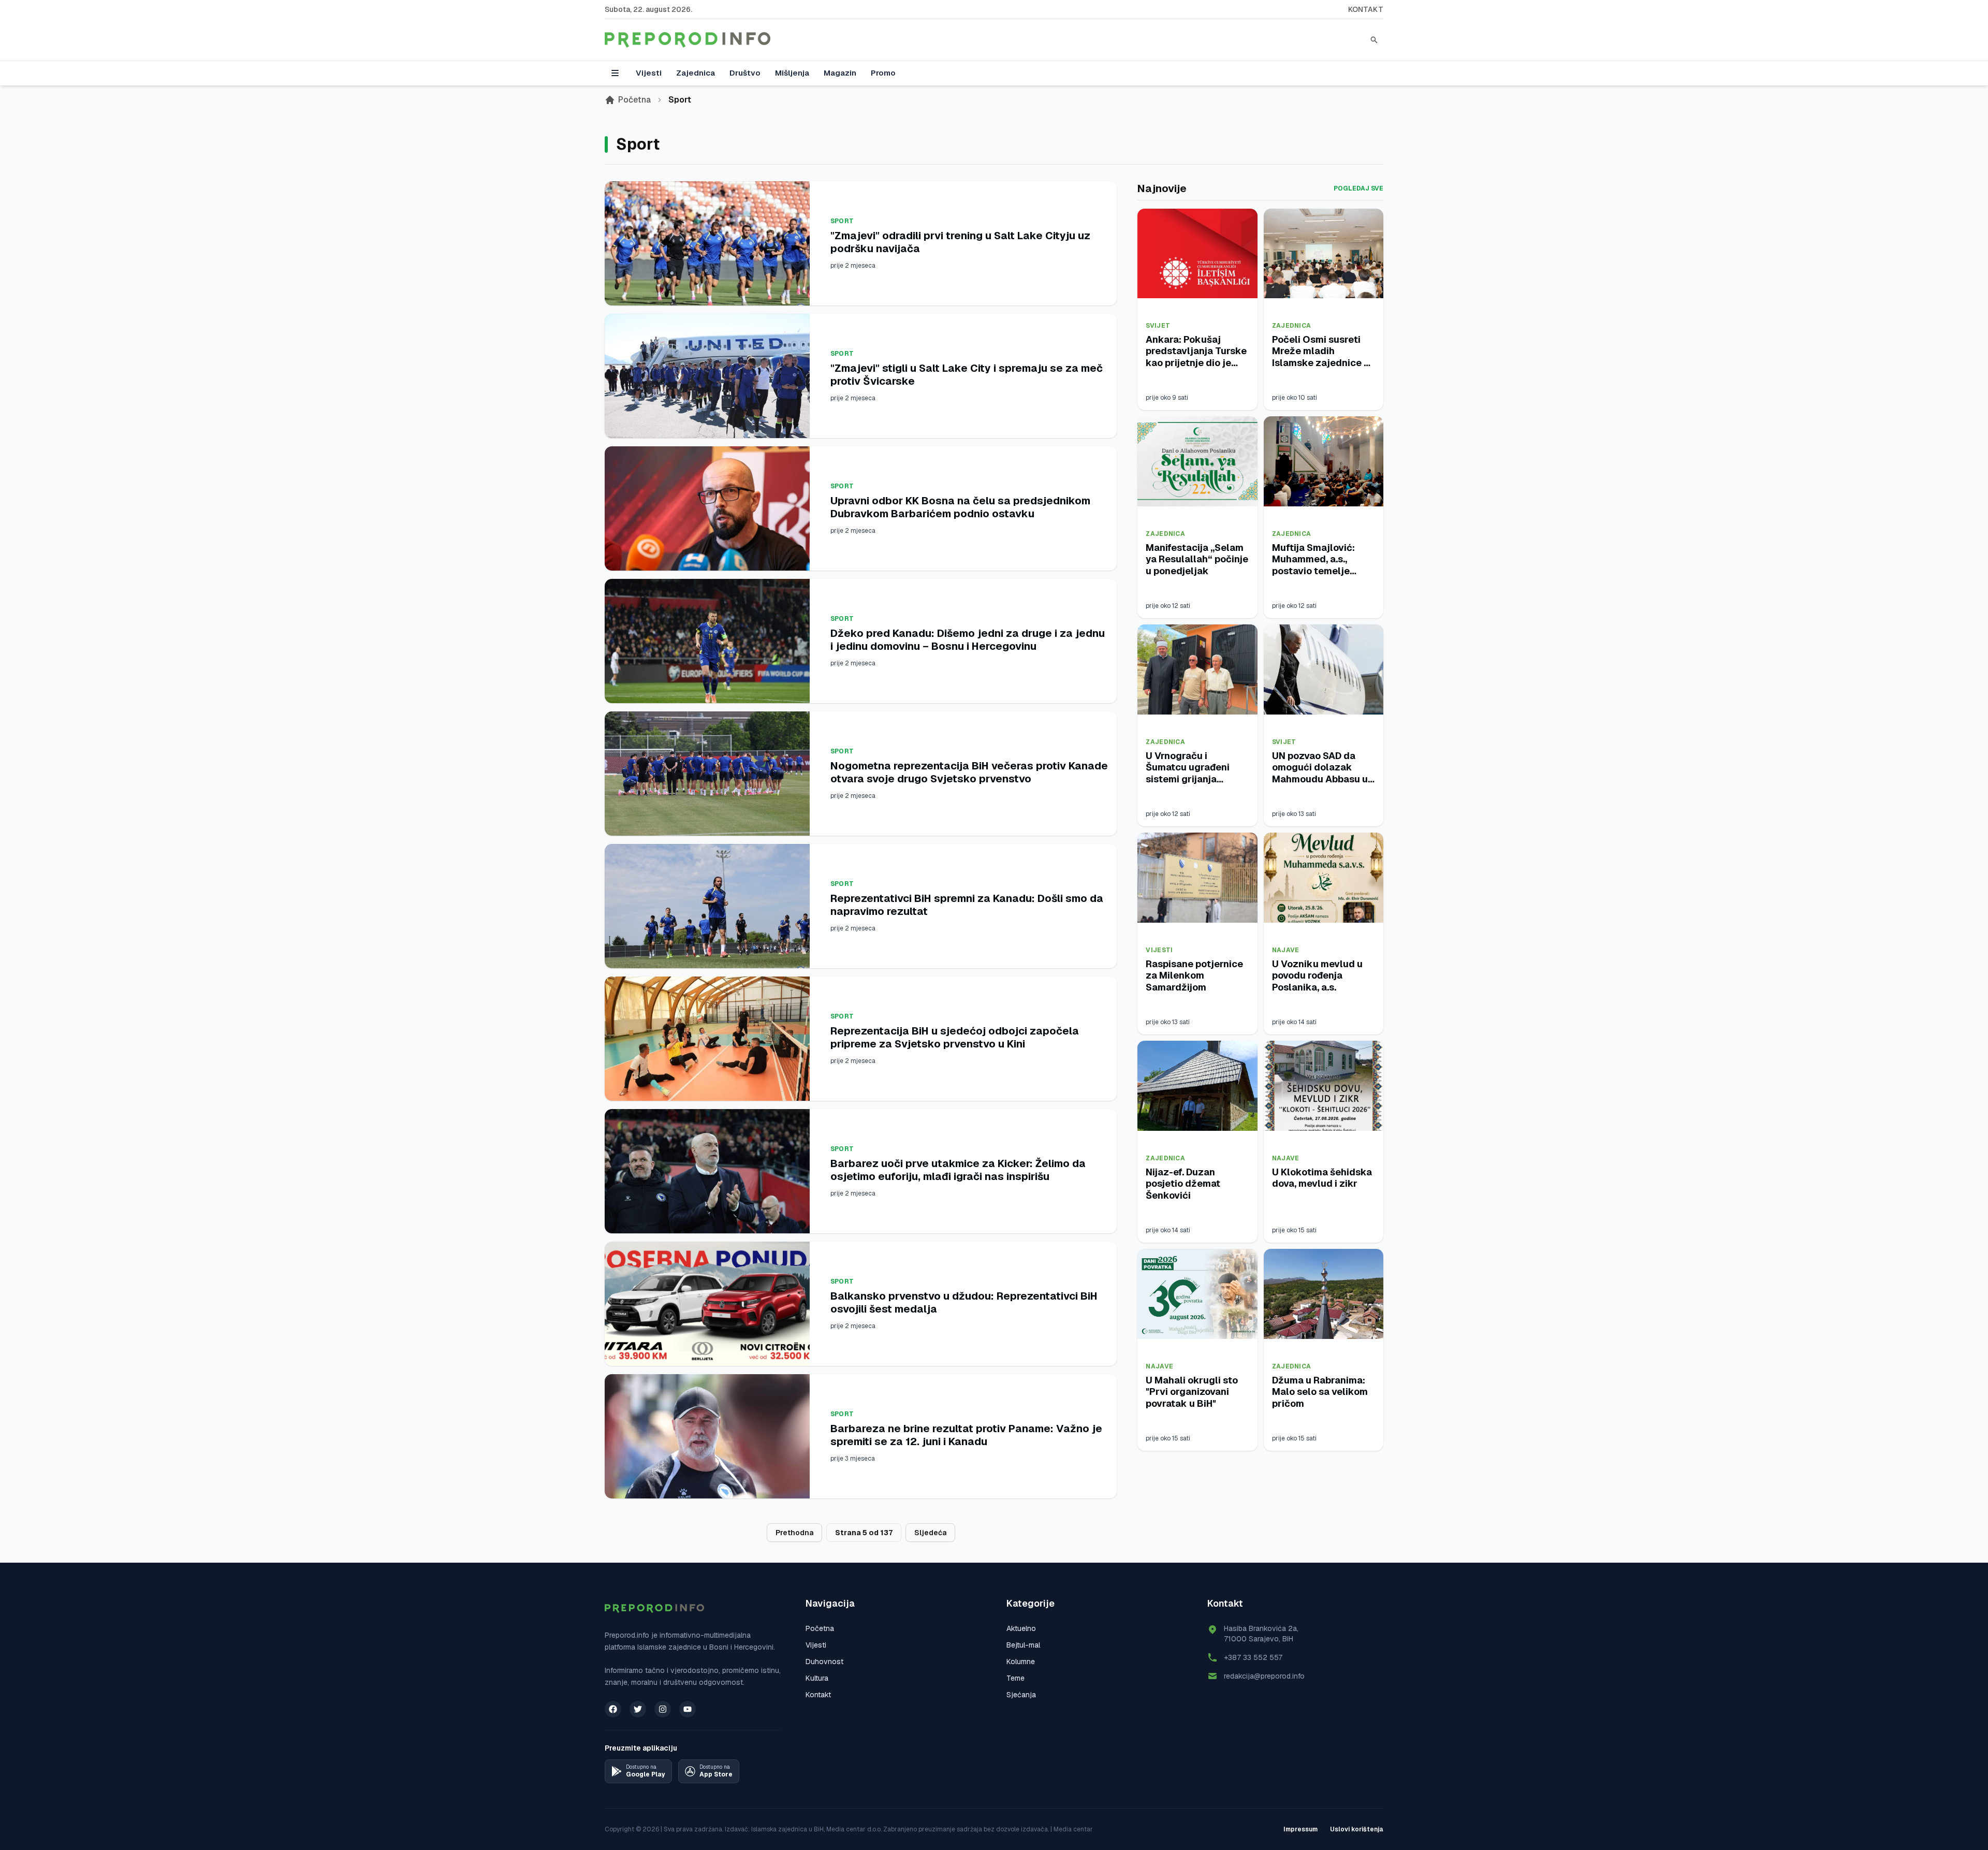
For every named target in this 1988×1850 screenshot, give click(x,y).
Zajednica (696, 73)
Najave (1286, 950)
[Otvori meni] (615, 73)
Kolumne (1021, 1662)
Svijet (1158, 326)
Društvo (745, 73)
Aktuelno (1021, 1628)
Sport (842, 221)
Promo (883, 73)
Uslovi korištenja (1357, 1829)
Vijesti (649, 73)
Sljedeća (930, 1533)
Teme (1015, 1678)
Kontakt (1366, 9)
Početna (634, 100)
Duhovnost (824, 1662)
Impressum (1300, 1829)
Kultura (817, 1678)
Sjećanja (1021, 1695)
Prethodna (794, 1533)
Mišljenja (792, 73)
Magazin (840, 73)
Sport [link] (680, 100)
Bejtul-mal (1023, 1645)
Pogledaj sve (1358, 188)
